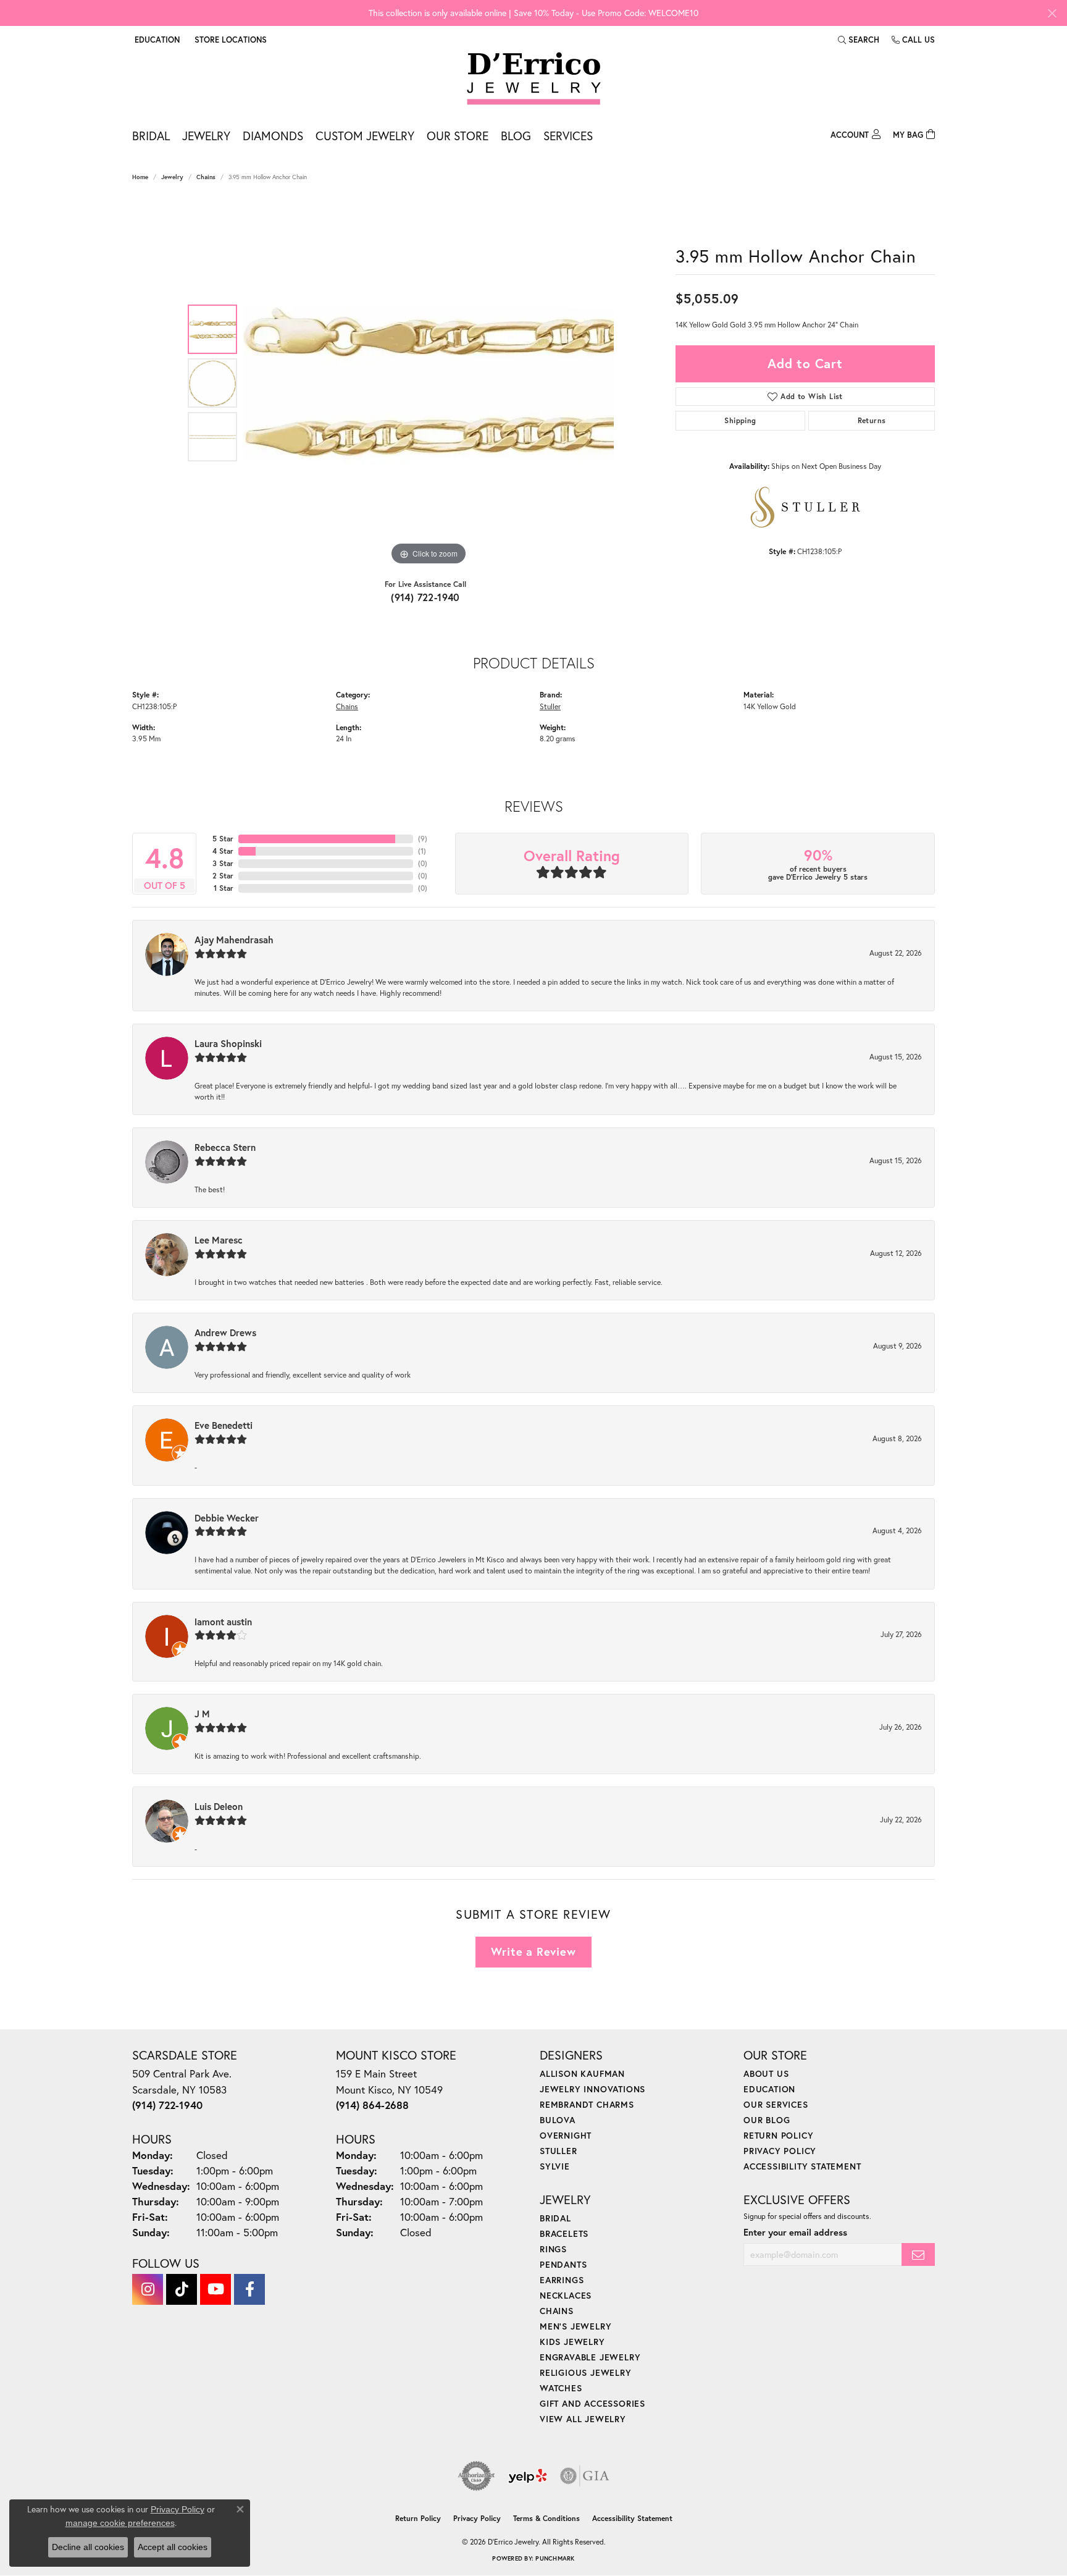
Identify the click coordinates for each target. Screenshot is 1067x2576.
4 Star (223, 851)
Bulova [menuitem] (558, 2120)
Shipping (740, 420)
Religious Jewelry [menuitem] (586, 2372)
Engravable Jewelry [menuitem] (590, 2357)
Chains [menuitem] (557, 2311)
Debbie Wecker (227, 1518)
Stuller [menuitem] (559, 2151)
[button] (156, 40)
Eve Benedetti (224, 1425)
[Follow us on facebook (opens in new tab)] (249, 2289)
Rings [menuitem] (553, 2249)
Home (140, 177)
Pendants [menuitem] (563, 2264)
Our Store (458, 136)
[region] (429, 383)
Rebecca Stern (225, 1147)
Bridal (151, 136)
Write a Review (533, 1951)
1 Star (224, 888)
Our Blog (767, 2120)
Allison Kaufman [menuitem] (582, 2073)
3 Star (223, 863)
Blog (516, 136)
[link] (229, 40)
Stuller (550, 706)
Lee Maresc (219, 1240)
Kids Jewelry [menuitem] (572, 2342)
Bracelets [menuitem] (564, 2233)
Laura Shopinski (228, 1043)
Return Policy (778, 2135)
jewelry (172, 177)
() (423, 839)
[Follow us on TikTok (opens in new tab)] (182, 2289)
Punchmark (555, 2558)
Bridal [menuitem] (555, 2218)
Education (769, 2089)
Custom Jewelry (365, 136)
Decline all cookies (88, 2547)
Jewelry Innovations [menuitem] (592, 2089)
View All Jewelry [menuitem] (583, 2419)
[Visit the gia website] (585, 2476)
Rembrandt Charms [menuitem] (587, 2104)
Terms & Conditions (546, 2518)
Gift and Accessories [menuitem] (592, 2403)
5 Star (223, 839)
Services (568, 136)
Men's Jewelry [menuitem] (575, 2326)
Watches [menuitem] (561, 2388)
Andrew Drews (225, 1332)
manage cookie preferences (120, 2523)
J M (202, 1714)
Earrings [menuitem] (562, 2280)
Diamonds (273, 136)
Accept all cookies (173, 2547)
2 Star (223, 876)
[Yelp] (528, 2476)
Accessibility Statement (802, 2166)
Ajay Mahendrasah (234, 940)
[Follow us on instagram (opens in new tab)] (148, 2289)
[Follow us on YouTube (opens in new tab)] (215, 2289)
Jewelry (206, 136)
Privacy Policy (780, 2151)
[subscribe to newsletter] (918, 2254)
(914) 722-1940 (425, 597)
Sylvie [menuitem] (555, 2166)
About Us (766, 2073)
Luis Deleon (219, 1806)
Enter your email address (795, 2232)
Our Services (776, 2104)
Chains (206, 177)
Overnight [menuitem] (566, 2135)
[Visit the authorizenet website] (477, 2476)
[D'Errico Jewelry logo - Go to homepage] (534, 79)
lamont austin (223, 1622)
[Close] (1052, 13)
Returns (872, 420)
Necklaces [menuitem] (566, 2295)
